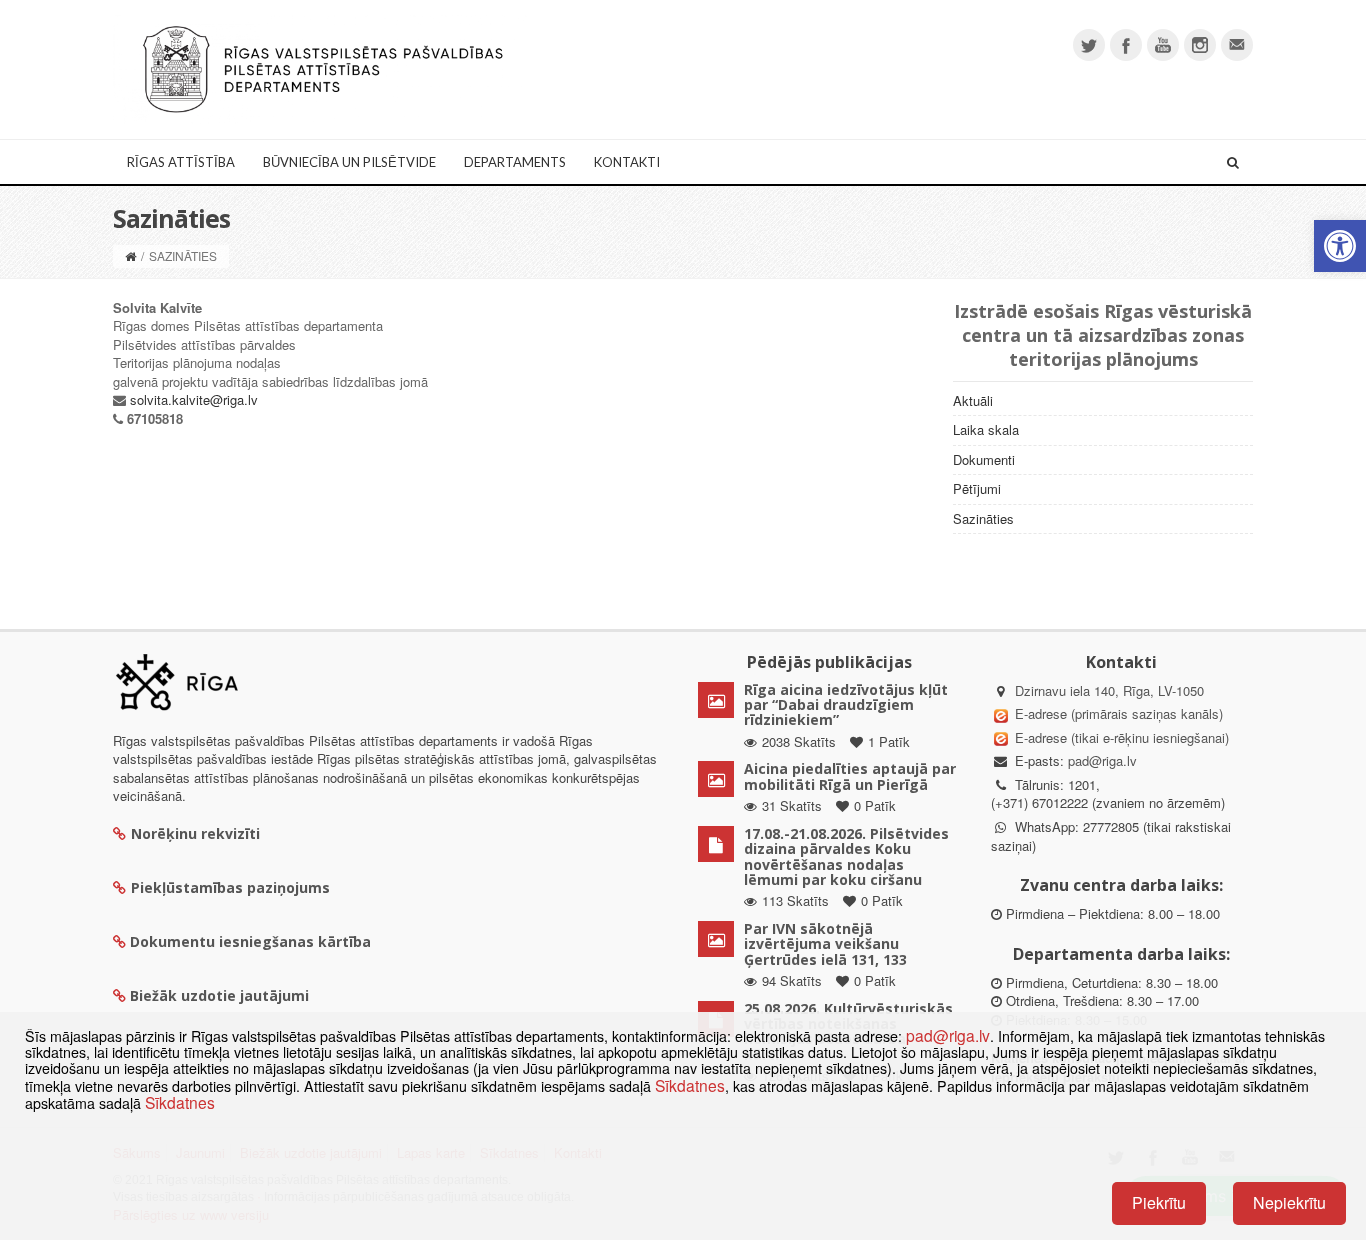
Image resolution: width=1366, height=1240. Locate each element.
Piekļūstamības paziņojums (230, 887)
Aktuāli (973, 400)
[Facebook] (1126, 45)
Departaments (515, 162)
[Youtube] (1163, 45)
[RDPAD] (323, 67)
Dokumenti (984, 459)
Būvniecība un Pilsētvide (349, 162)
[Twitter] (1089, 45)
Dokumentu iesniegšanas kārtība (250, 941)
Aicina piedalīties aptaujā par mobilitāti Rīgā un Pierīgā (850, 776)
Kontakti (627, 162)
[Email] (1237, 45)
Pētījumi (977, 488)
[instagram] (1200, 45)
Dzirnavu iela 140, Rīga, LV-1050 (1109, 690)
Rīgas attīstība (181, 162)
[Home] (130, 255)
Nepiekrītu (1289, 1202)
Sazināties (983, 518)
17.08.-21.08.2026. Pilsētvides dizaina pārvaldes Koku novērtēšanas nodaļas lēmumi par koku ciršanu (846, 856)
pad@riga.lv (1102, 760)
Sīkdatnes (690, 1085)
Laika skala (986, 429)
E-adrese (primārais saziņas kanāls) (1119, 713)
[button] (1340, 246)
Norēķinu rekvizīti (195, 833)
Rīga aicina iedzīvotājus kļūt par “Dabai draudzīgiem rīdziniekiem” (846, 705)
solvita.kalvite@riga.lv (194, 399)
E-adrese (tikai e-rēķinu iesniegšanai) (1120, 737)
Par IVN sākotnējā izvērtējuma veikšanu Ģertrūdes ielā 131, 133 (825, 944)
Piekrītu (1159, 1202)
